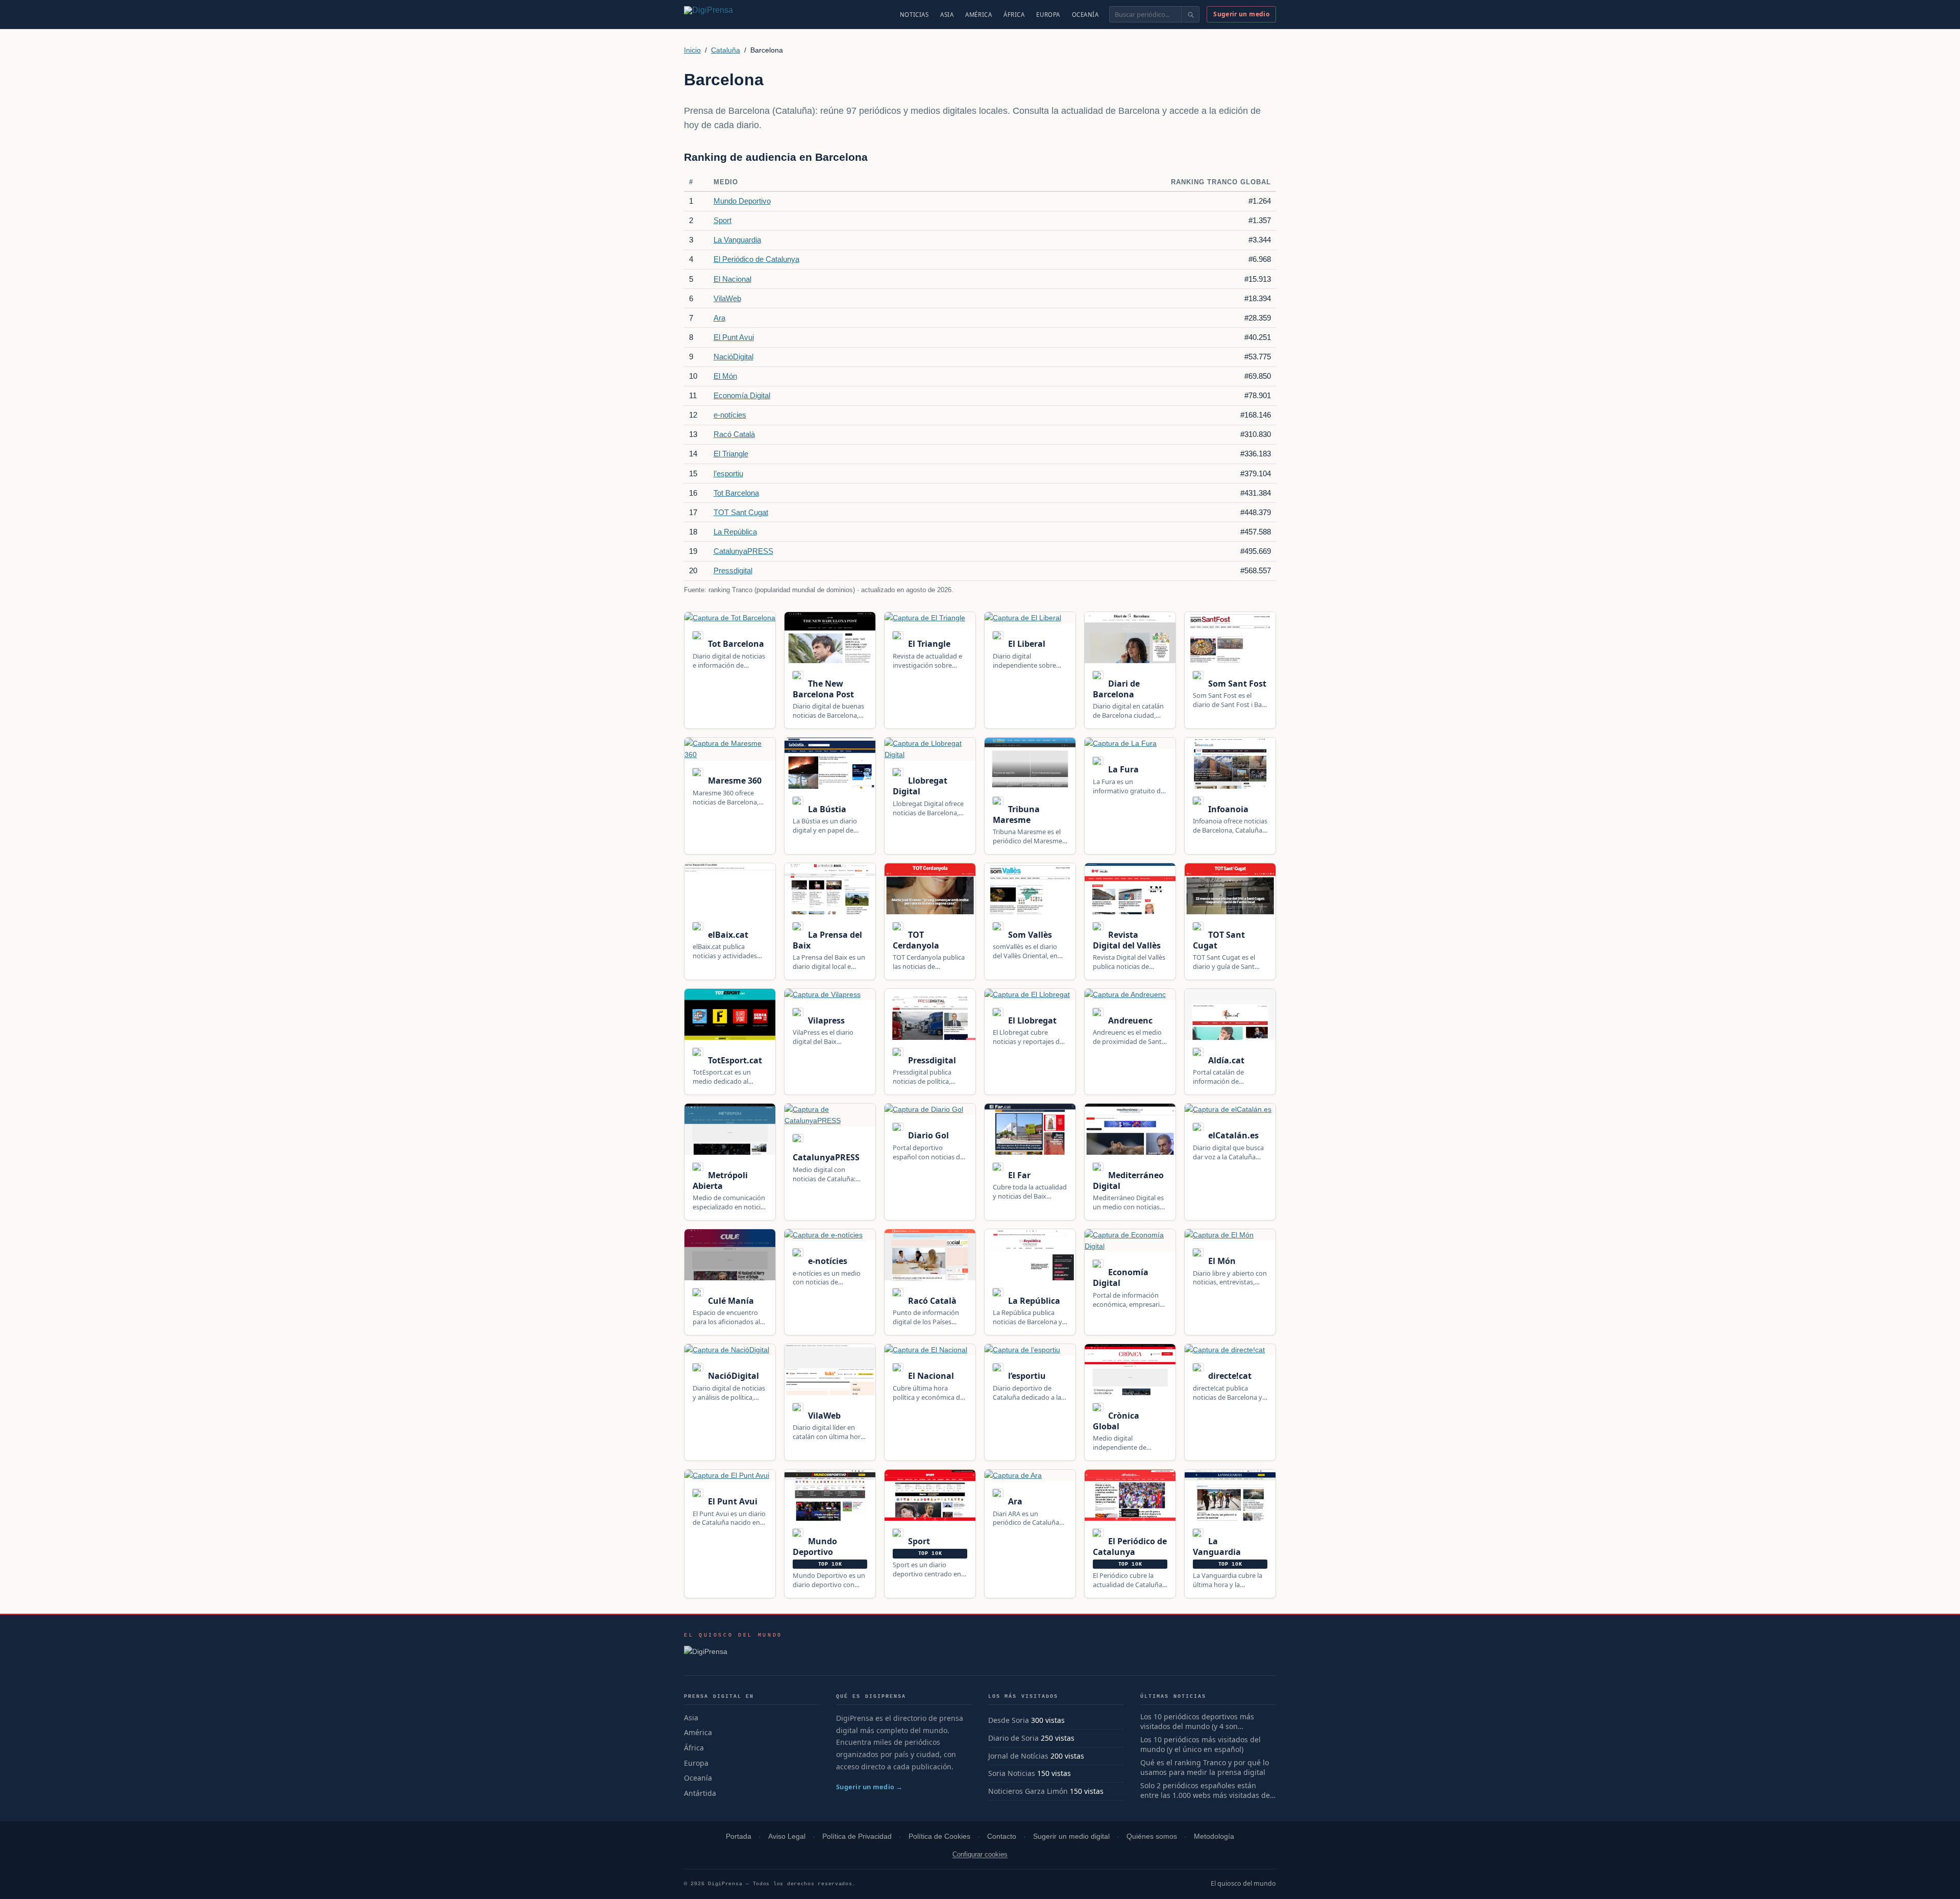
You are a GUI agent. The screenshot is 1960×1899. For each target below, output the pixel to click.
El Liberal (1026, 644)
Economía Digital (742, 395)
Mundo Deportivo (742, 201)
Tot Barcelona (736, 493)
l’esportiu (728, 473)
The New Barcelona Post (823, 689)
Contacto (1002, 1836)
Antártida (700, 1793)
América (978, 15)
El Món (725, 376)
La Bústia (826, 809)
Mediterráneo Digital (1128, 1180)
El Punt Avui (734, 337)
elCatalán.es (1232, 1135)
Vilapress (825, 1020)
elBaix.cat (727, 935)
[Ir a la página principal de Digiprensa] (730, 14)
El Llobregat (1031, 1020)
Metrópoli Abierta (720, 1180)
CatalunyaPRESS (743, 551)
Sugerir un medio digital (1071, 1836)
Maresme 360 (734, 781)
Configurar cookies (980, 1854)
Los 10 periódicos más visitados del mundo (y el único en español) (1200, 1745)
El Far (1018, 1175)
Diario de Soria (1013, 1738)
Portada (739, 1836)
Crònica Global (1116, 1421)
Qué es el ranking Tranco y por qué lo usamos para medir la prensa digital (1205, 1768)
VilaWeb (727, 298)
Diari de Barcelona (1116, 689)
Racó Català (734, 434)
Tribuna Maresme (1016, 814)
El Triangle (731, 454)
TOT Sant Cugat (741, 512)
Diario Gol (927, 1135)
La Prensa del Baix (827, 940)
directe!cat (1229, 1376)
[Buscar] (1190, 14)
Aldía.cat (1225, 1060)
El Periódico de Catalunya (756, 259)
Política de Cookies (939, 1836)
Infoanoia (1227, 809)
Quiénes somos (1152, 1836)
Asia (947, 15)
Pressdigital (733, 570)
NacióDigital (733, 357)
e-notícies (730, 415)
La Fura (1122, 769)
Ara (719, 318)
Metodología (1214, 1836)
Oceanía (1085, 15)
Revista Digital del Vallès (1127, 940)
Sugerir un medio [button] (1241, 14)
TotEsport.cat (734, 1060)
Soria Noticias (1012, 1773)
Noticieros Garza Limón (1028, 1791)
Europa (1048, 15)
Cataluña (726, 50)
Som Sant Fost (1236, 684)
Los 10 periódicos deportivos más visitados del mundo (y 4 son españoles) (1197, 1722)
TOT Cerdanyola (916, 940)
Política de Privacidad (857, 1836)
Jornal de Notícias (1018, 1756)
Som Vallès (1029, 935)
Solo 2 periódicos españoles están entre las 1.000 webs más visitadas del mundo (1206, 1791)
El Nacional (732, 279)
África (1014, 15)
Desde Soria (1009, 1720)
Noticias (914, 15)
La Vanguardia (737, 240)
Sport (722, 220)
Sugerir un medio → (869, 1787)
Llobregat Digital (920, 786)
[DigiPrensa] (733, 1654)
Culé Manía (730, 1301)
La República (735, 532)
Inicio (692, 50)
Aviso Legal (787, 1836)
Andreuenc (1129, 1020)
